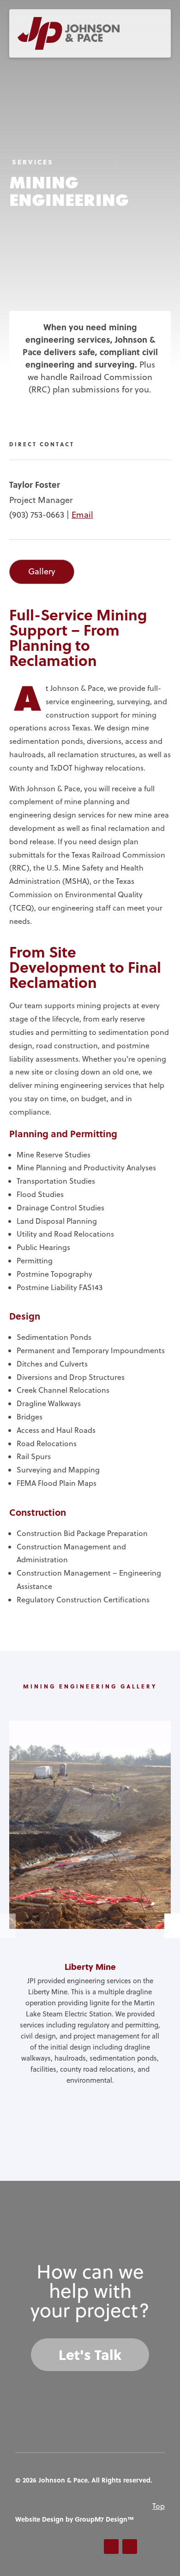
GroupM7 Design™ (104, 2519)
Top (159, 2506)
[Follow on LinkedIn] (130, 2547)
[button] (172, 1925)
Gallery (42, 571)
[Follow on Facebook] (111, 2547)
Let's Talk (90, 2354)
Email (82, 515)
